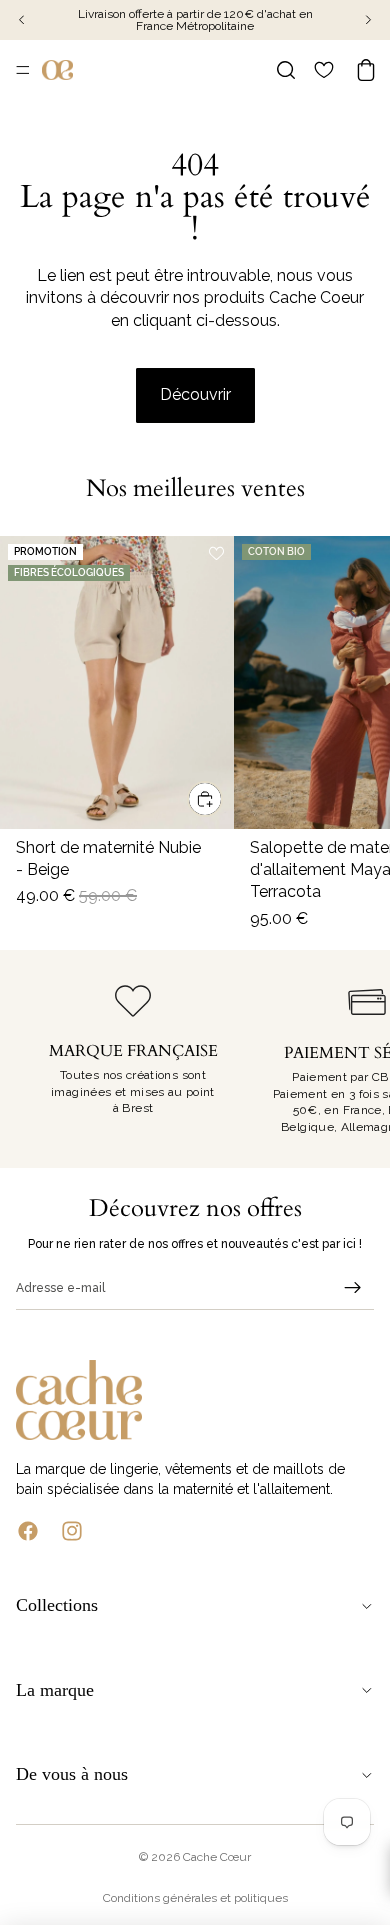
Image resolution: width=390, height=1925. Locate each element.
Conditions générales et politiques (195, 1898)
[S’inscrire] (353, 1288)
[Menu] (23, 70)
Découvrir (195, 394)
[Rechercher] (286, 70)
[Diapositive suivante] (352, 1059)
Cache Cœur (217, 1857)
